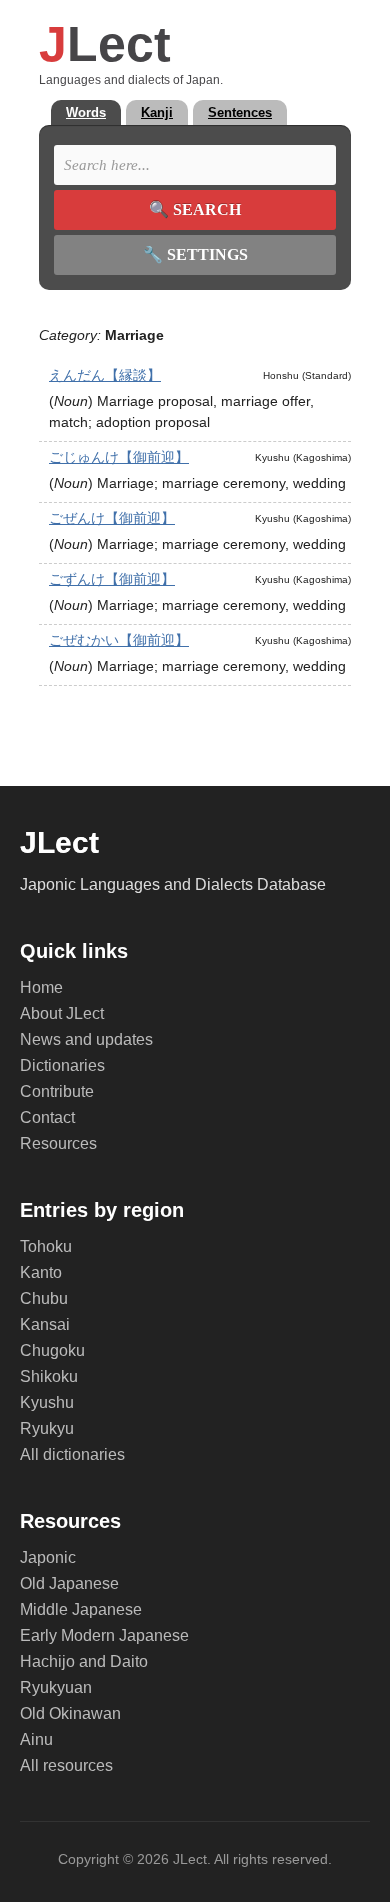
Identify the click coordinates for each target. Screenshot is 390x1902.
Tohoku (46, 1246)
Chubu (44, 1298)
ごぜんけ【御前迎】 (112, 518)
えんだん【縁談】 (105, 375)
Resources (58, 1143)
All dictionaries (72, 1454)
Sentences (240, 112)
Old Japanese (69, 1583)
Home (41, 987)
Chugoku (52, 1350)
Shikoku (49, 1376)
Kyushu (47, 1402)
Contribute (57, 1091)
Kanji (157, 112)
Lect (105, 44)
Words (86, 112)
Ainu (36, 1739)
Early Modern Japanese (104, 1635)
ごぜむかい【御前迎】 (119, 640)
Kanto (41, 1272)
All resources (66, 1765)
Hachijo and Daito (84, 1661)
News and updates (86, 1039)
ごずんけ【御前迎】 (112, 579)
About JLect (62, 1013)
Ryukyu (47, 1428)
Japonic (48, 1557)
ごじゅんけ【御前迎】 (119, 457)
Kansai (45, 1324)
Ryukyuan (56, 1687)
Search (195, 209)
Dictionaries (62, 1065)
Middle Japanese (81, 1609)
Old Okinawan (70, 1713)
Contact (47, 1117)
